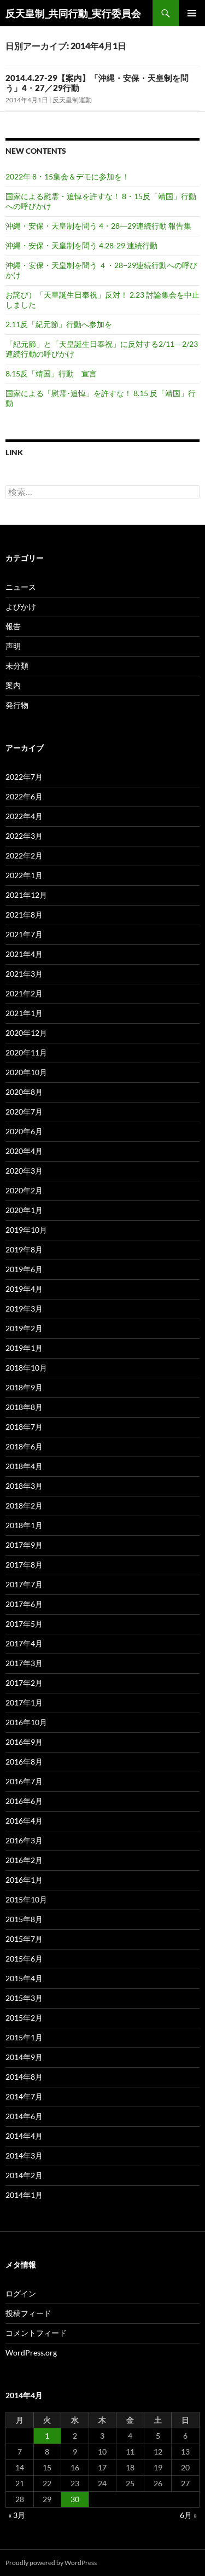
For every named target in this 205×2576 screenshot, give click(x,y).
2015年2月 (24, 2018)
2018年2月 (24, 1505)
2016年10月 (26, 1722)
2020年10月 (26, 1072)
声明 (13, 646)
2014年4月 (24, 2136)
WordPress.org (31, 2352)
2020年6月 (24, 1131)
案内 (13, 685)
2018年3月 (24, 1486)
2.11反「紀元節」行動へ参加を (59, 324)
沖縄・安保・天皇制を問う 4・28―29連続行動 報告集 (98, 226)
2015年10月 (26, 1899)
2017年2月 (24, 1683)
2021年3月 (24, 974)
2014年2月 (24, 2175)
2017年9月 (24, 1545)
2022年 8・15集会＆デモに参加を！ (68, 176)
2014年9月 (24, 2057)
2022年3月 (24, 836)
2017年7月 (24, 1584)
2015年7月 (24, 1939)
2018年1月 (24, 1525)
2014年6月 (24, 2116)
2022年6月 (24, 796)
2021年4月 (24, 954)
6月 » (188, 2515)
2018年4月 (24, 1466)
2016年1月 (24, 1880)
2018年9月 (24, 1387)
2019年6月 (24, 1269)
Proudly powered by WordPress (51, 2563)
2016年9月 (24, 1742)
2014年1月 (24, 2195)
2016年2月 (24, 1860)
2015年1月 (24, 2037)
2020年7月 (24, 1112)
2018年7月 (24, 1427)
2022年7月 (24, 777)
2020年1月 (24, 1210)
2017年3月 (24, 1663)
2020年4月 (24, 1151)
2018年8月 (24, 1407)
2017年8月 (24, 1565)
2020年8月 (24, 1092)
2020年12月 (26, 1033)
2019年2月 (24, 1328)
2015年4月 (24, 1978)
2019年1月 (24, 1348)
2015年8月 (24, 1919)
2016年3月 (24, 1840)
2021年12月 (26, 895)
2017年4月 (24, 1643)
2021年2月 (24, 993)
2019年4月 (24, 1289)
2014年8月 (24, 2077)
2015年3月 (24, 1998)
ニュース (21, 587)
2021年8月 (24, 915)
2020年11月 (26, 1052)
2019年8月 (24, 1249)
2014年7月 (24, 2096)
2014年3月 (24, 2156)
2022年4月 (24, 816)
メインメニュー (192, 13)
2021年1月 (24, 1013)
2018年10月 (26, 1368)
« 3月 (17, 2515)
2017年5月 (24, 1624)
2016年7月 (24, 1781)
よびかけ (21, 607)
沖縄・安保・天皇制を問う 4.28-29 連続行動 (81, 245)
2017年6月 (24, 1604)
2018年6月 (24, 1446)
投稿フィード (28, 2313)
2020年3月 (24, 1171)
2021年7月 (24, 934)
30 (75, 2499)
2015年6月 (24, 1959)
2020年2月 (24, 1190)
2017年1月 (24, 1702)
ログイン (21, 2293)
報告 (13, 626)
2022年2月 (24, 855)
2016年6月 (24, 1801)
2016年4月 (24, 1821)
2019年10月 (26, 1230)
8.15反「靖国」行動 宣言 (51, 373)
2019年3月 (24, 1309)
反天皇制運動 (72, 100)
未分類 (17, 666)
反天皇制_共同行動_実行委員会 (73, 13)
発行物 (17, 705)
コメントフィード (36, 2333)
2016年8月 (24, 1762)
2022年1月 (24, 875)
